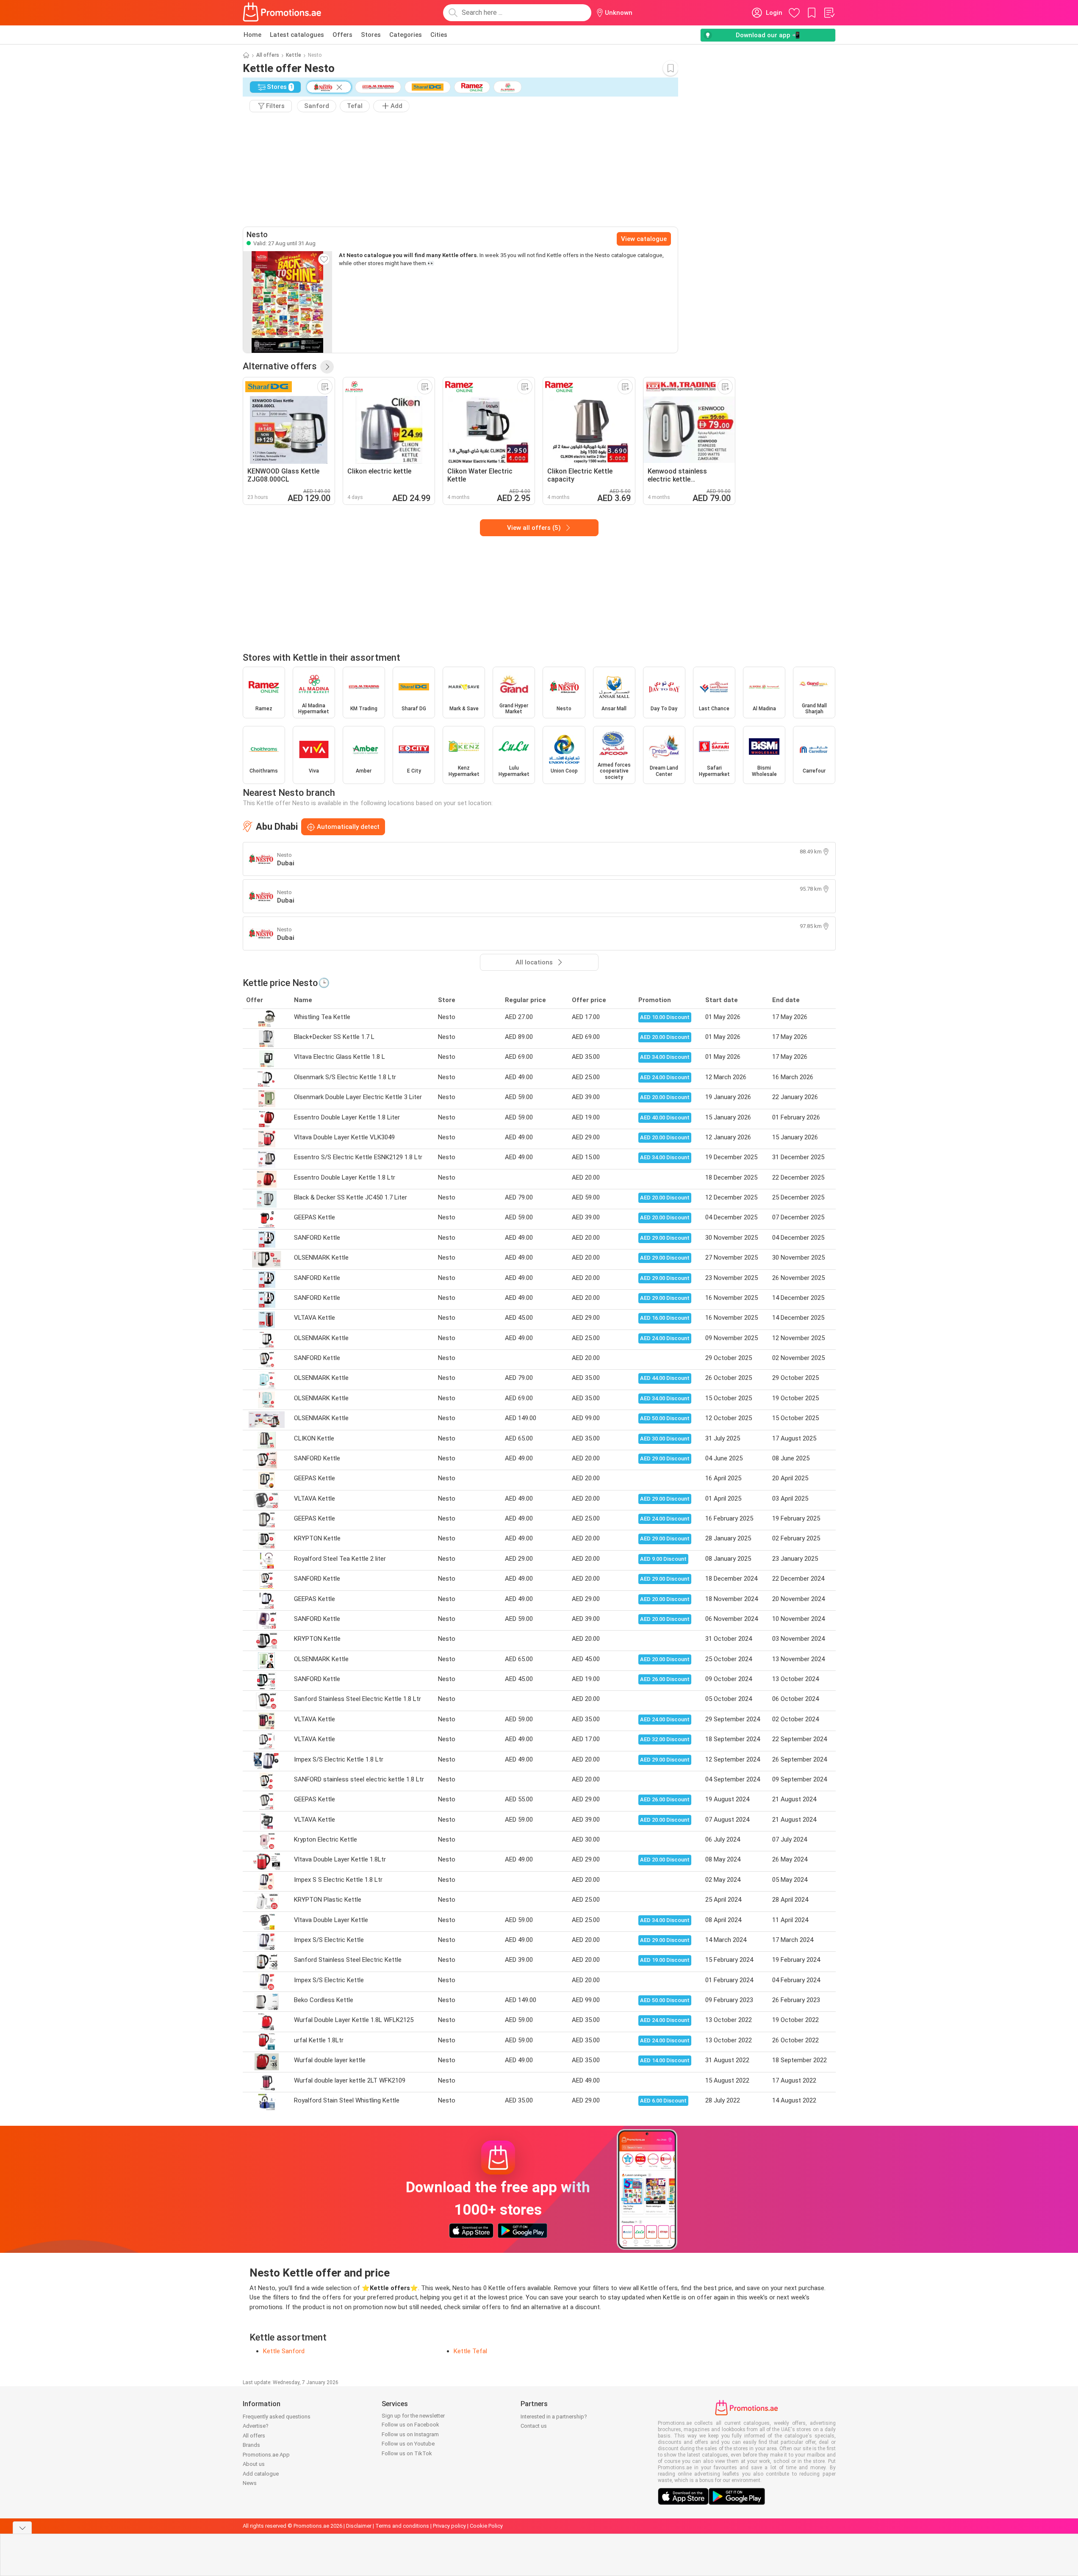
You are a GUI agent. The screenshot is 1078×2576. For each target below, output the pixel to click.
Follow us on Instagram (410, 2434)
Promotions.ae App (266, 2455)
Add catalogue (261, 2474)
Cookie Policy (486, 2526)
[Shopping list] (829, 13)
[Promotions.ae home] (283, 13)
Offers (342, 35)
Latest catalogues (297, 35)
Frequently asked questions (277, 2417)
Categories (406, 35)
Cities (439, 35)
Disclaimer (359, 2526)
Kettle (294, 55)
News (250, 2483)
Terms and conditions (402, 2526)
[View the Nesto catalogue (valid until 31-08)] (288, 302)
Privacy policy (449, 2526)
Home (252, 35)
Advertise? (256, 2426)
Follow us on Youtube (408, 2444)
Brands (251, 2445)
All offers (268, 55)
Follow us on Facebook (410, 2425)
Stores (371, 35)
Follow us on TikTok (407, 2453)
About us (254, 2464)
